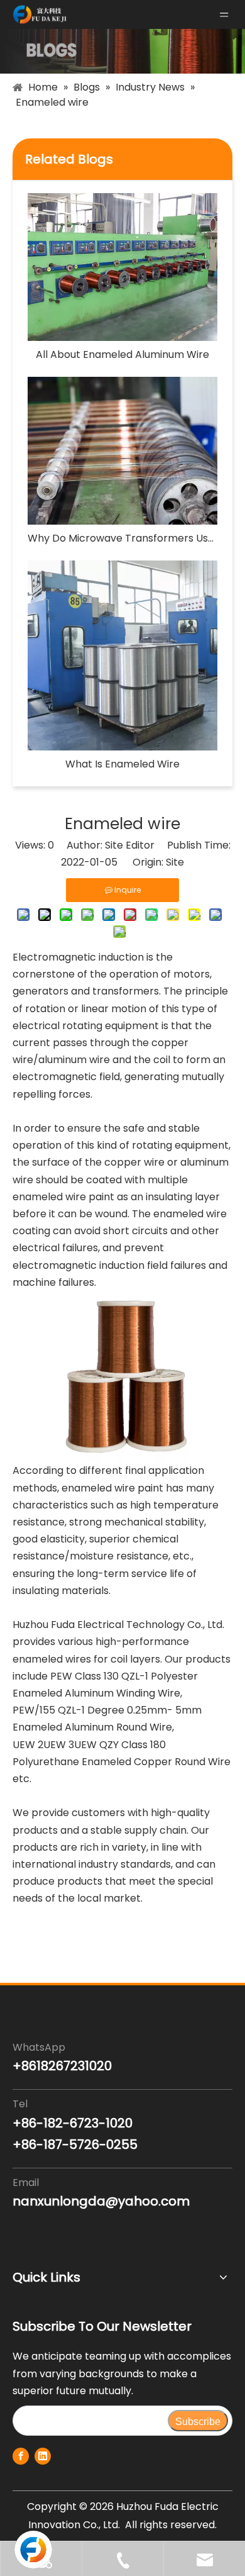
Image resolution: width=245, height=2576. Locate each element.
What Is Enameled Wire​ (122, 764)
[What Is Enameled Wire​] (122, 655)
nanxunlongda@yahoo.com (101, 2201)
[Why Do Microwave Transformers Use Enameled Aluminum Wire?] (122, 451)
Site (175, 862)
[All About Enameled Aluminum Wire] (122, 267)
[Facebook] (21, 2456)
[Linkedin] (43, 2456)
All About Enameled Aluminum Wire (122, 354)
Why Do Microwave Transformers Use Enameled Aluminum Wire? (122, 538)
